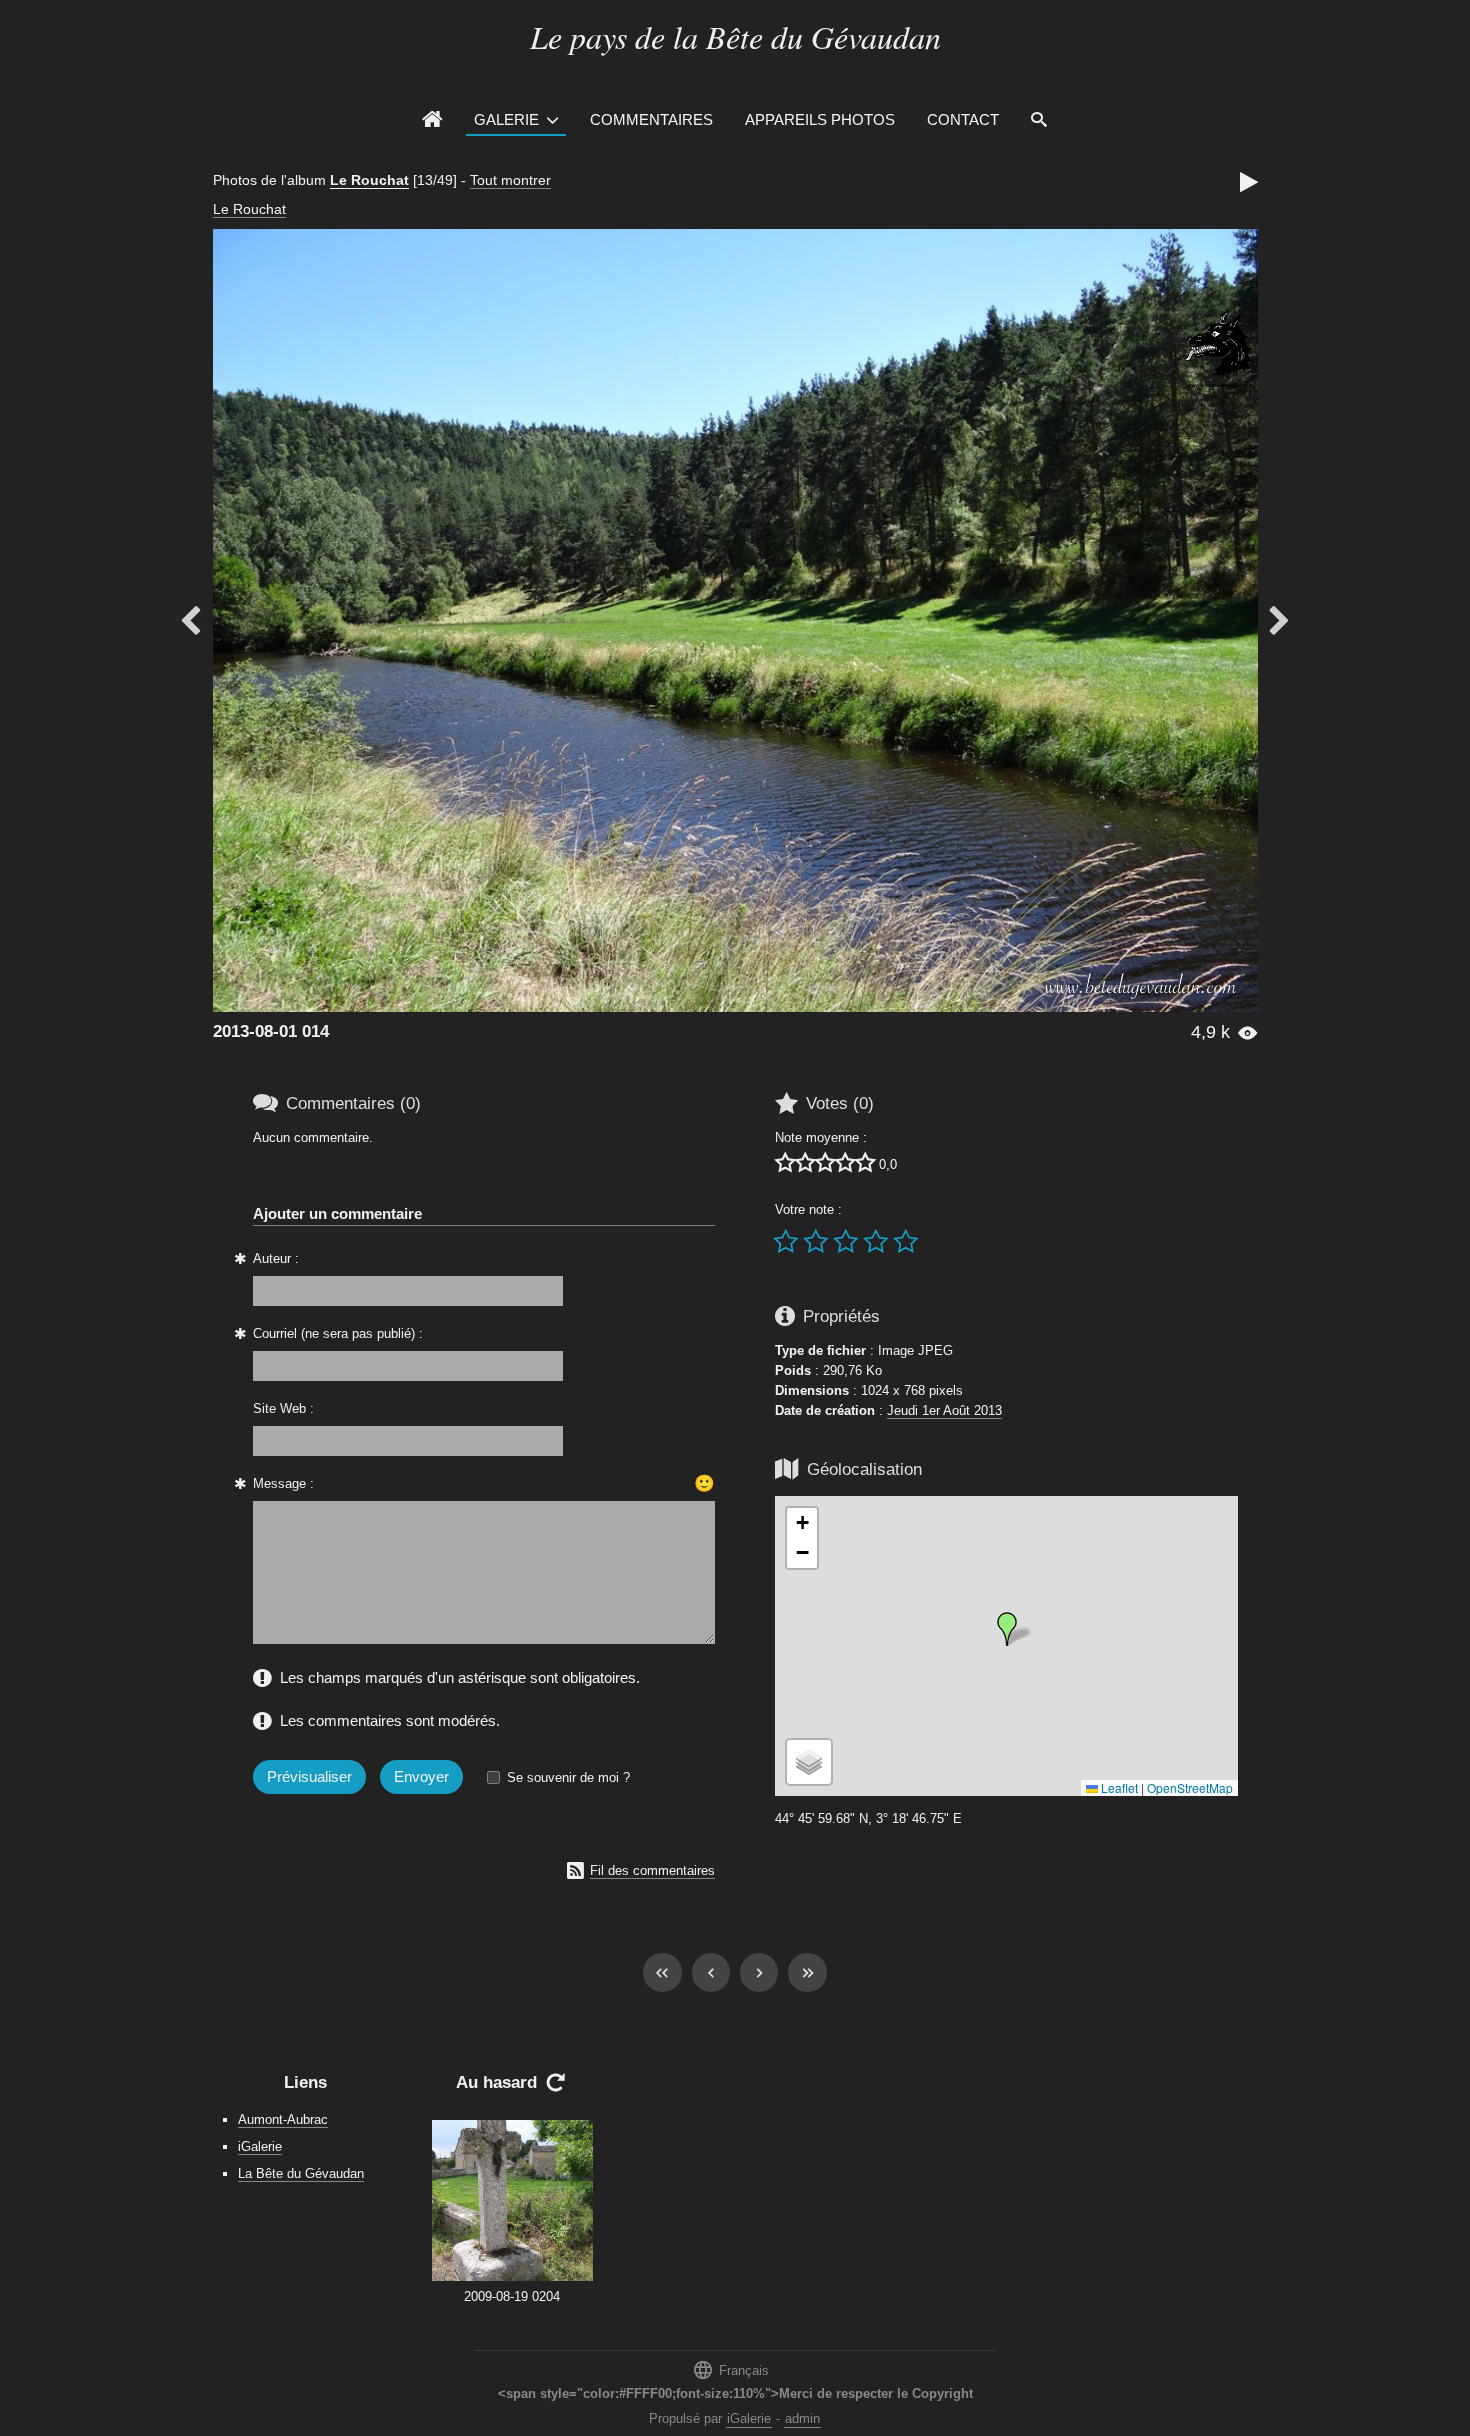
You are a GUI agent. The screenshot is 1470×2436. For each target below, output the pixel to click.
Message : (283, 1483)
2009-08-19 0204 (512, 2296)
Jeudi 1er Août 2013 (944, 1410)
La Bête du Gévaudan (301, 2173)
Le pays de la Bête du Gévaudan (735, 36)
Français (730, 2369)
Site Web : (283, 1408)
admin (802, 2418)
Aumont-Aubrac (283, 2119)
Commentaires (651, 119)
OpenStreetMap (1190, 1787)
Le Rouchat (369, 180)
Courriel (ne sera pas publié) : (338, 1333)
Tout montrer (510, 180)
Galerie (506, 119)
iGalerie (260, 2146)
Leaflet (1118, 1787)
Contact (963, 119)
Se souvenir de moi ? (568, 1777)
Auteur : (276, 1258)
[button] (1007, 1629)
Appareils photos (820, 119)
